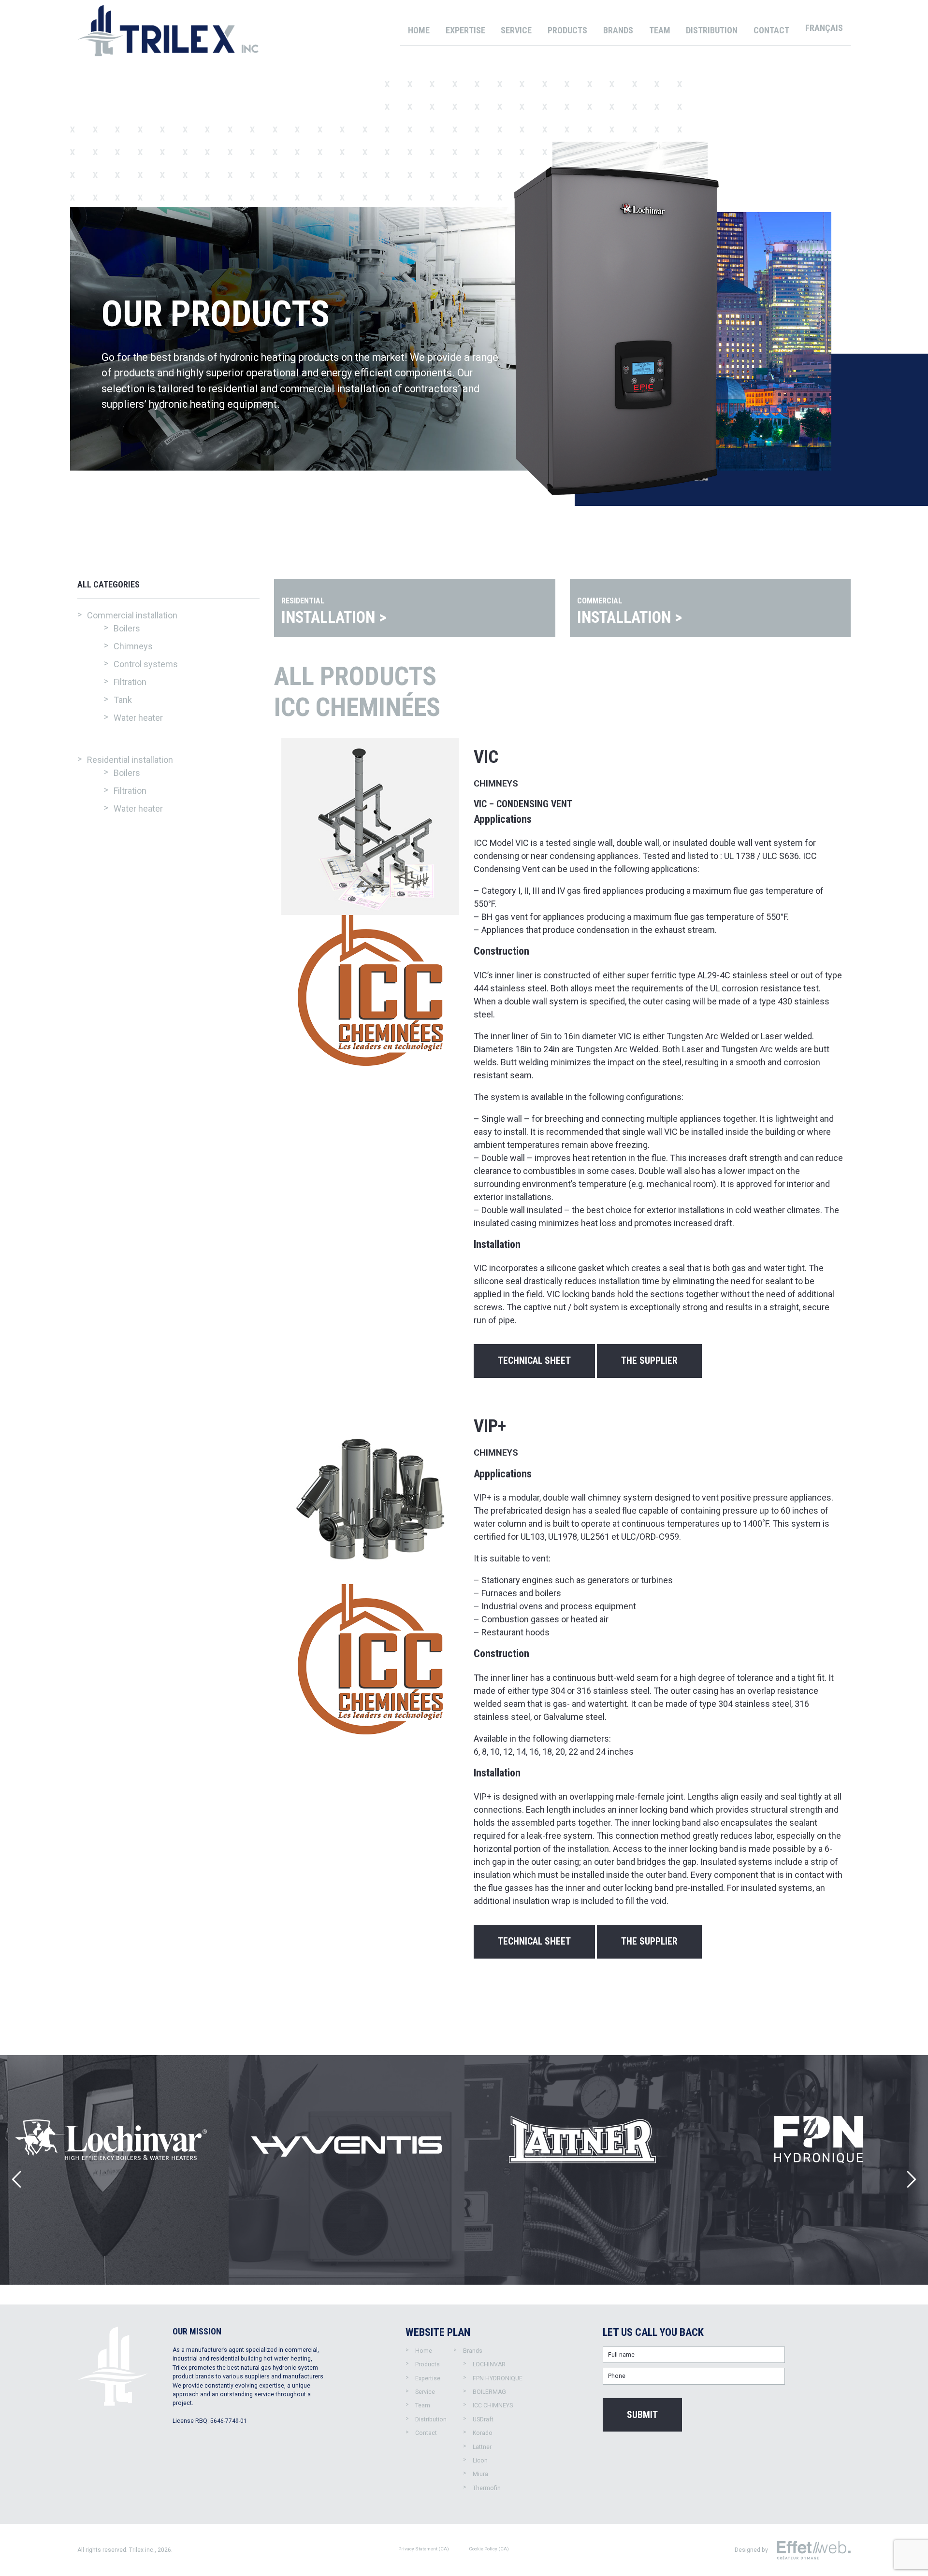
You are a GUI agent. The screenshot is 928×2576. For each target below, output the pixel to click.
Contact (771, 30)
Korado (483, 2433)
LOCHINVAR (489, 2364)
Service (516, 30)
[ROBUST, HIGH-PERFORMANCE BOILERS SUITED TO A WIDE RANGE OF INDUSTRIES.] (582, 2170)
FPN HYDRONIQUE (498, 2378)
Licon (480, 2461)
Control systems (146, 664)
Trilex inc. (142, 2550)
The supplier (649, 1361)
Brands (618, 30)
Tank (123, 700)
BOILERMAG (489, 2392)
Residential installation (130, 760)
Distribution (712, 30)
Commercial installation (132, 615)
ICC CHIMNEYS (493, 2405)
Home (419, 30)
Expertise (465, 30)
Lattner (482, 2447)
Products (567, 30)
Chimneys (133, 646)
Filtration (130, 682)
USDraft (483, 2419)
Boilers (127, 628)
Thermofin (487, 2488)
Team (660, 30)
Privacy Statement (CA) (424, 2549)
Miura (480, 2474)
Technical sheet (534, 1361)
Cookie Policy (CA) (489, 2549)
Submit (642, 2415)
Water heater (138, 718)
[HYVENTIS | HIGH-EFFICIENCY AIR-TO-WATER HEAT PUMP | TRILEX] (347, 2170)
